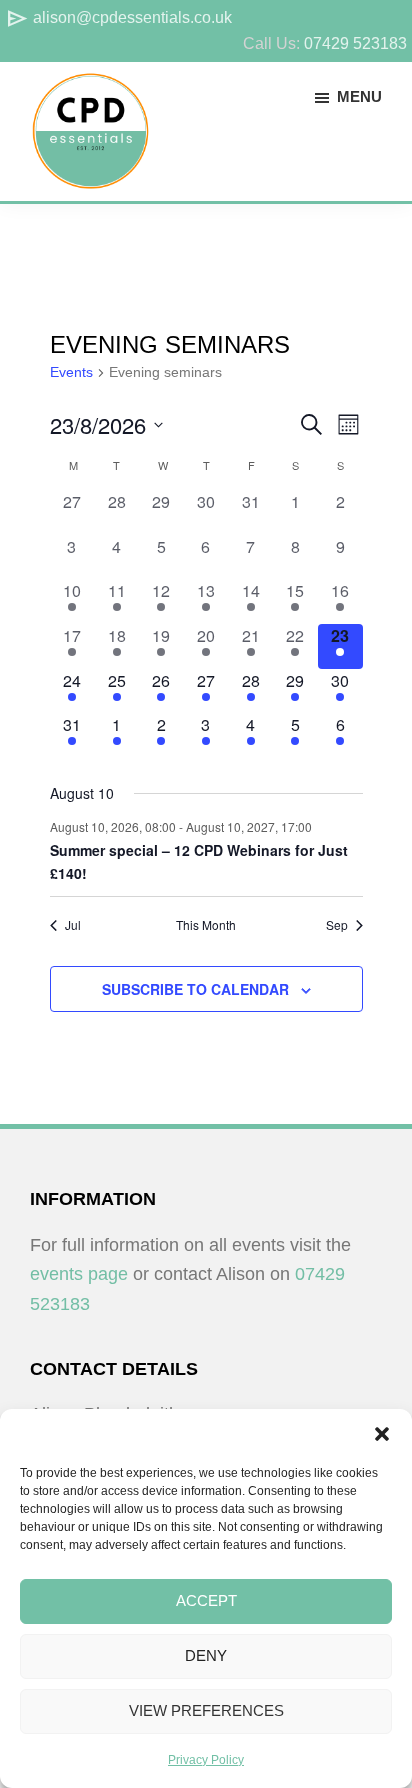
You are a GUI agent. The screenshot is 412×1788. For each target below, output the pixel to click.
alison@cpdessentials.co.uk (118, 17)
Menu (359, 96)
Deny (206, 1655)
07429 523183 (355, 43)
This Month (206, 925)
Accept (206, 1600)
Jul (73, 925)
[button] (382, 1434)
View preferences (206, 1710)
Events (71, 372)
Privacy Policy (206, 1760)
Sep (337, 925)
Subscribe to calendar (195, 989)
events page (79, 1274)
